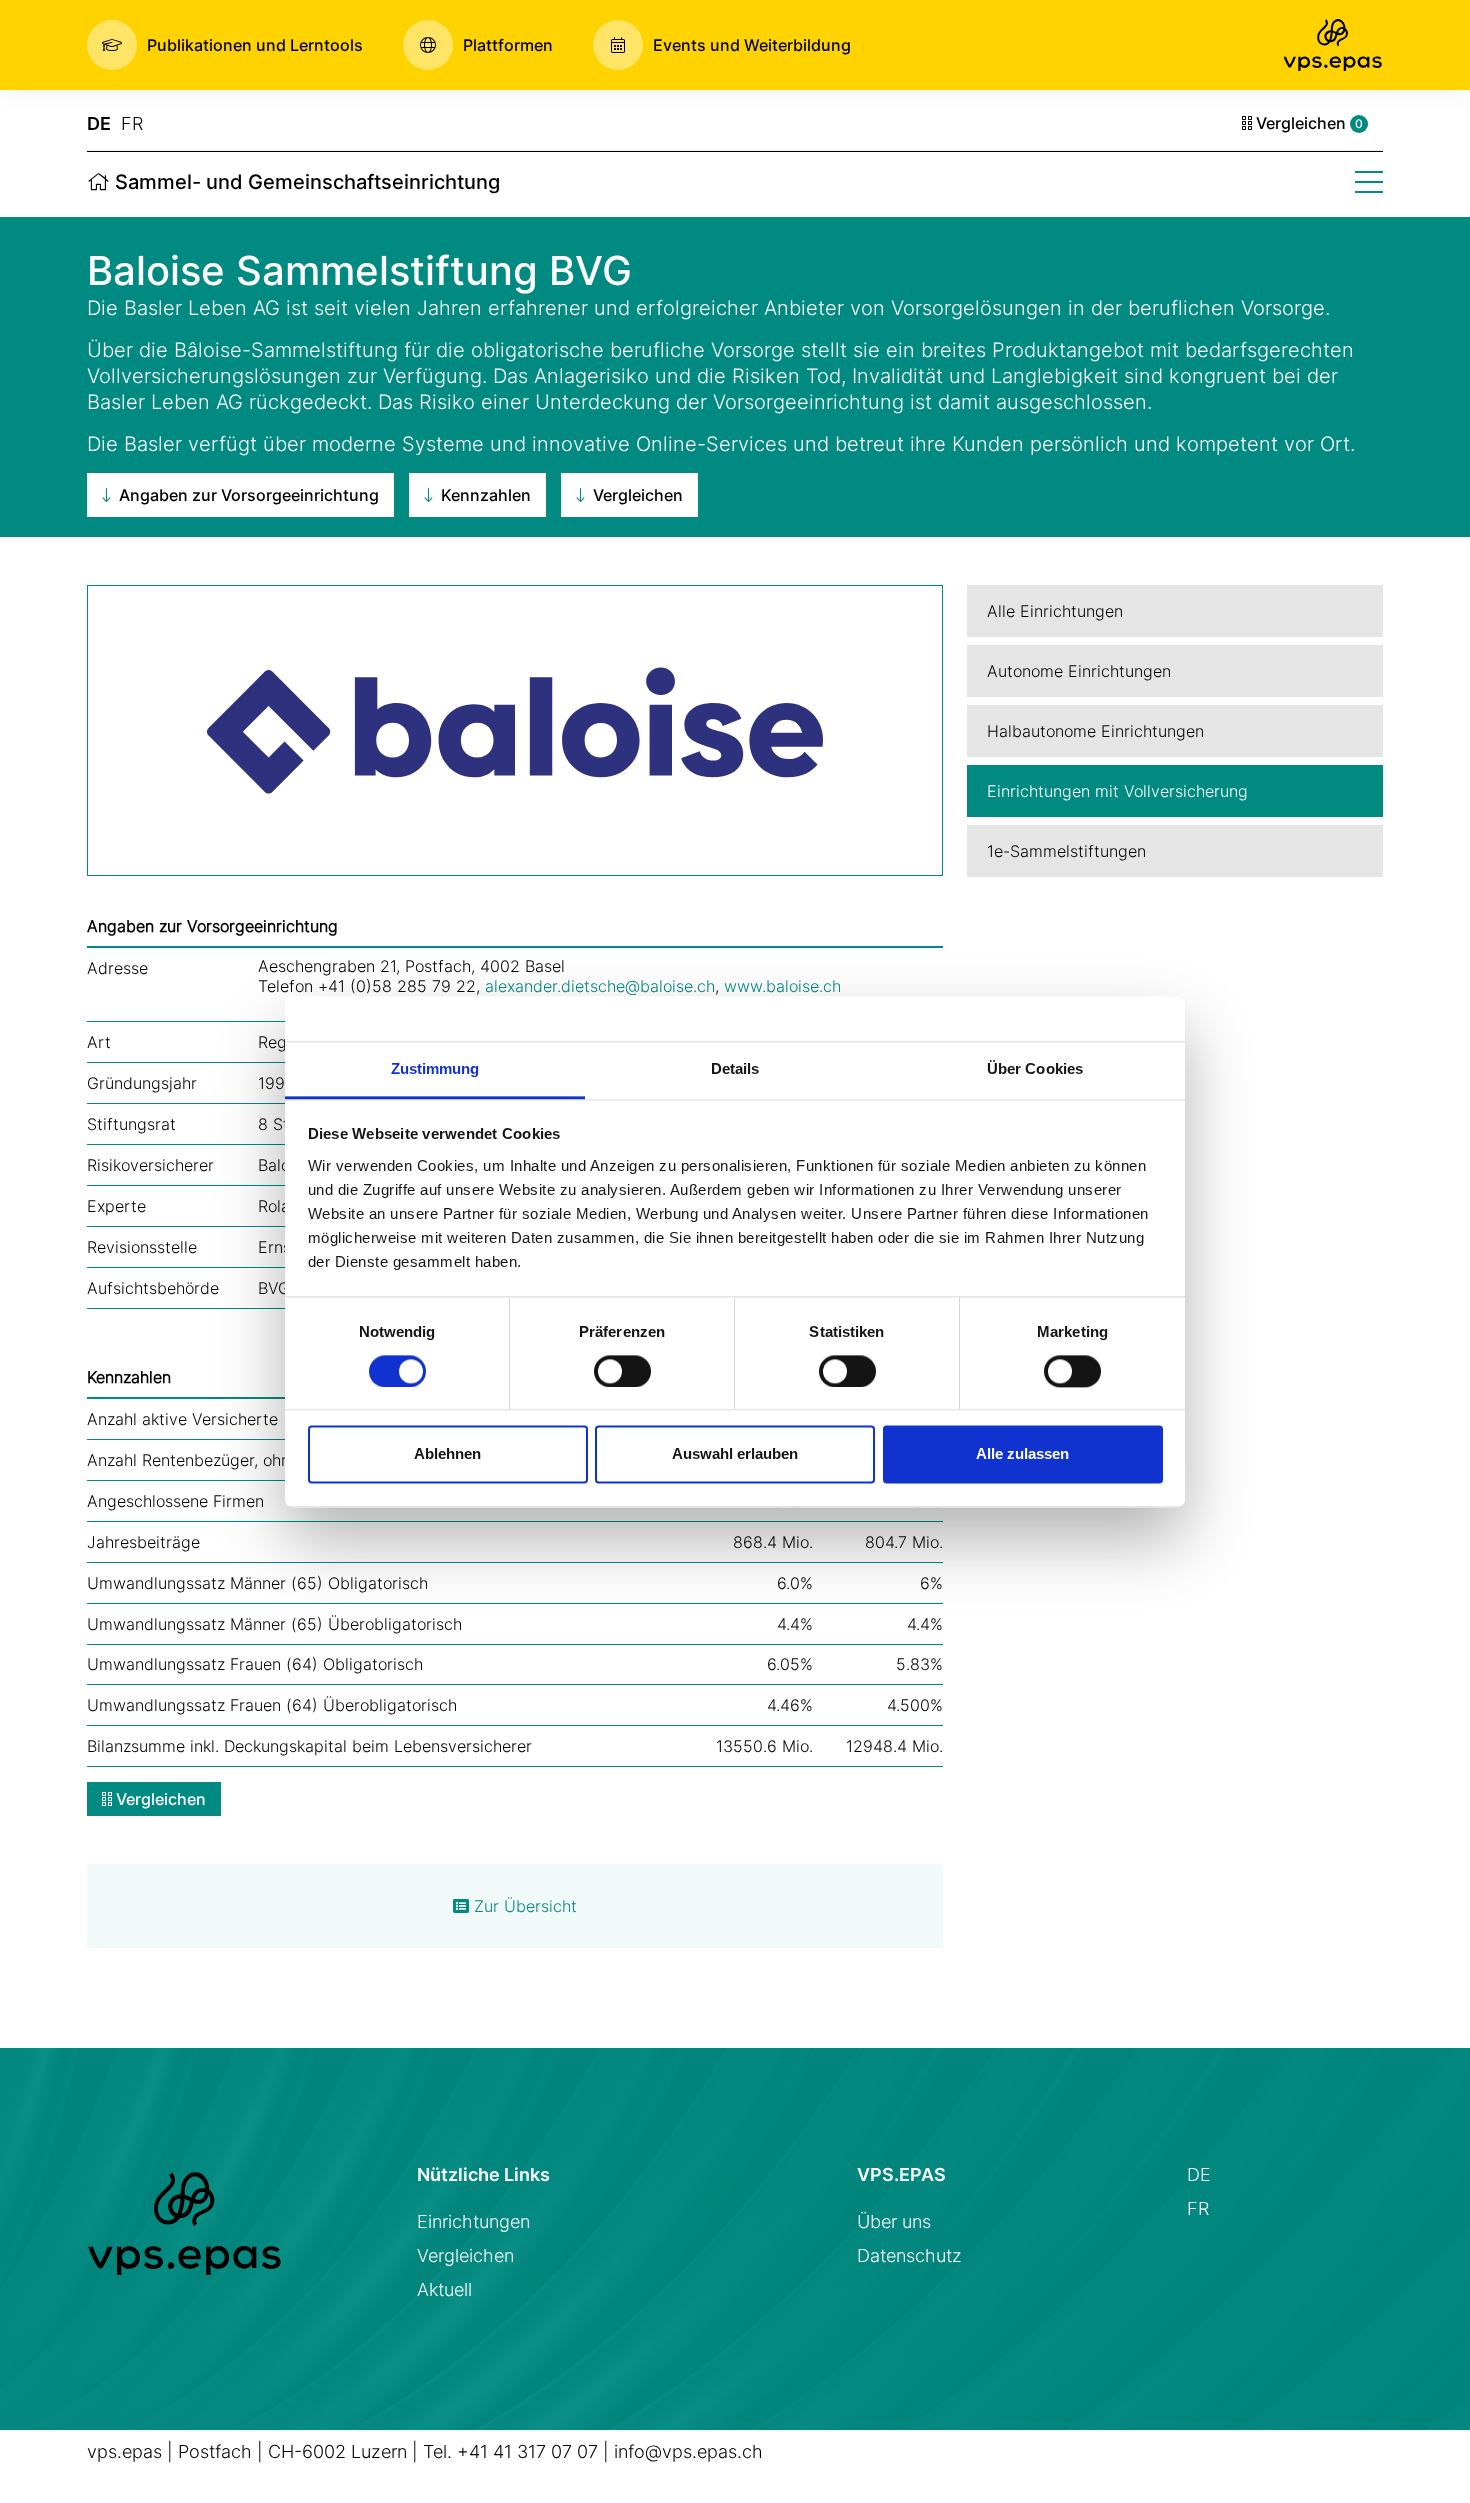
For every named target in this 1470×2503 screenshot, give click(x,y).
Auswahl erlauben (735, 1454)
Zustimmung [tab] (435, 1068)
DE (99, 123)
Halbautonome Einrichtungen (1095, 731)
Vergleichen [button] (636, 495)
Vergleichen (1307, 123)
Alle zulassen (1022, 1454)
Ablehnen (447, 1454)
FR (132, 123)
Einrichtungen (473, 2221)
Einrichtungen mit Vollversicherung (1117, 791)
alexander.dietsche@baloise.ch (600, 986)
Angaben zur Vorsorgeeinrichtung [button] (247, 495)
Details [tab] (735, 1068)
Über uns (894, 2221)
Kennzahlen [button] (484, 495)
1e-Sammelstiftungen (1066, 851)
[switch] (622, 1371)
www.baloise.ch (782, 986)
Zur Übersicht (523, 1906)
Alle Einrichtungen (1055, 611)
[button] (225, 45)
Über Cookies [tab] (1035, 1068)
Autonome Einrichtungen (1079, 671)
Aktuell (444, 2289)
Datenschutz (909, 2255)
